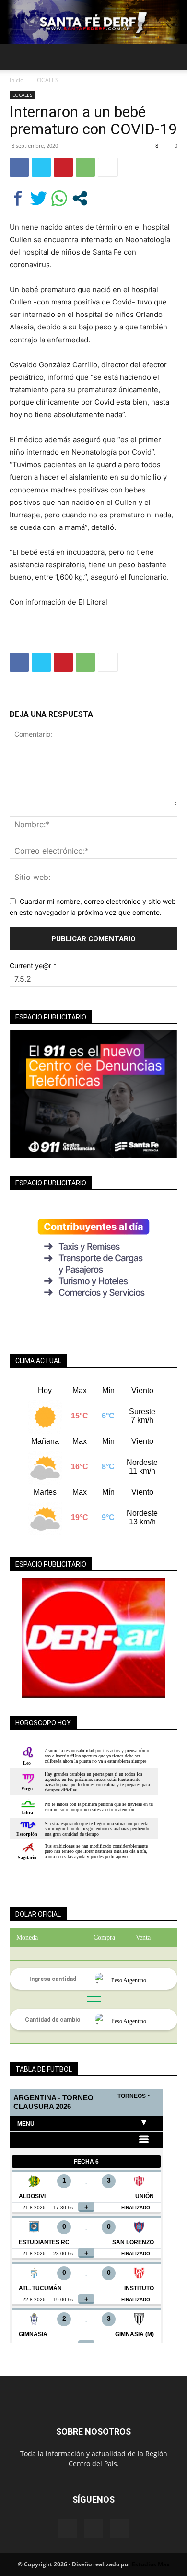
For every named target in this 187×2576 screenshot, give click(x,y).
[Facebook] (19, 167)
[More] (108, 167)
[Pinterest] (63, 167)
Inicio (17, 80)
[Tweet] (39, 198)
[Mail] (93, 2529)
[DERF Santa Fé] (93, 22)
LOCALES (46, 80)
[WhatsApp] (85, 167)
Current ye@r (33, 966)
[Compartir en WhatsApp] (59, 198)
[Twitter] (41, 167)
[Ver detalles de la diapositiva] (93, 1638)
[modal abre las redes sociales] (80, 198)
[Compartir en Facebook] (18, 198)
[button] (16, 57)
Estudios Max (151, 2564)
